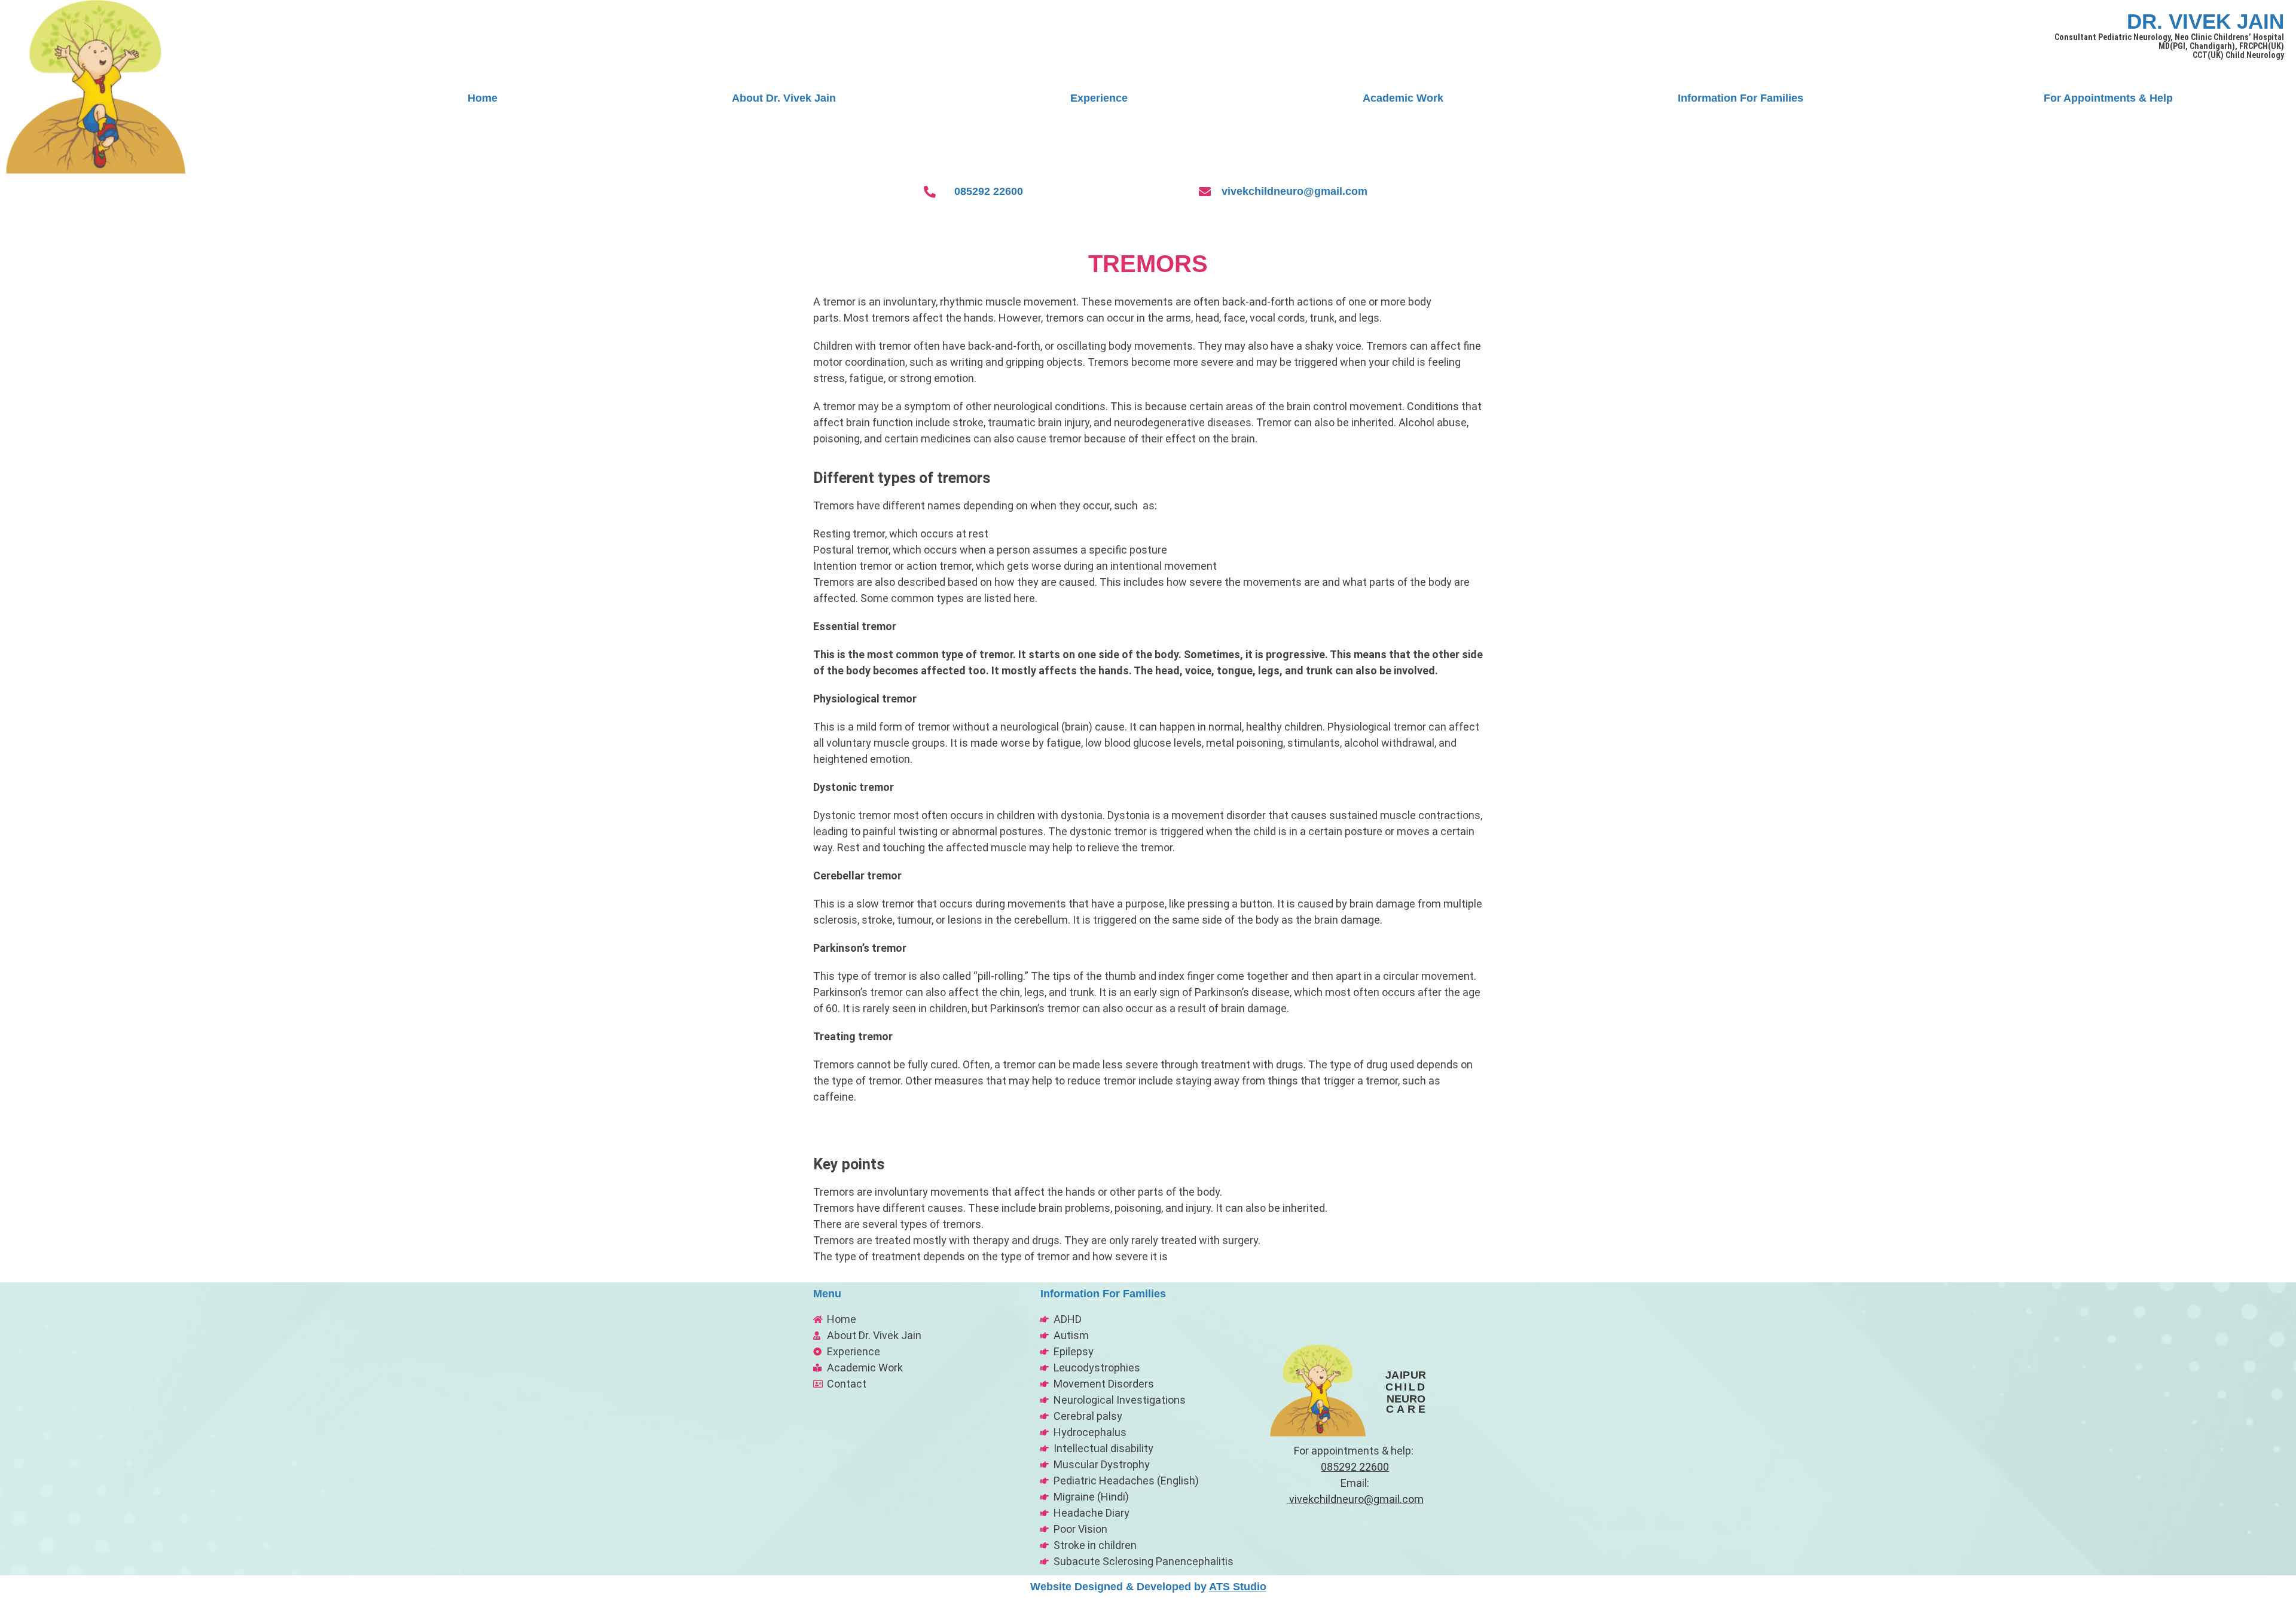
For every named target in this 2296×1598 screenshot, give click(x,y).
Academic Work (1403, 98)
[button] (1744, 98)
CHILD (1406, 1387)
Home (483, 98)
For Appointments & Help (2108, 98)
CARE (1407, 1409)
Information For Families (1741, 98)
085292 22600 (989, 191)
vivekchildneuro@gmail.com (1294, 191)
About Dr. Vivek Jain (784, 98)
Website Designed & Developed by (1148, 1587)
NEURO (1406, 1399)
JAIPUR (1406, 1375)
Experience (1099, 98)
